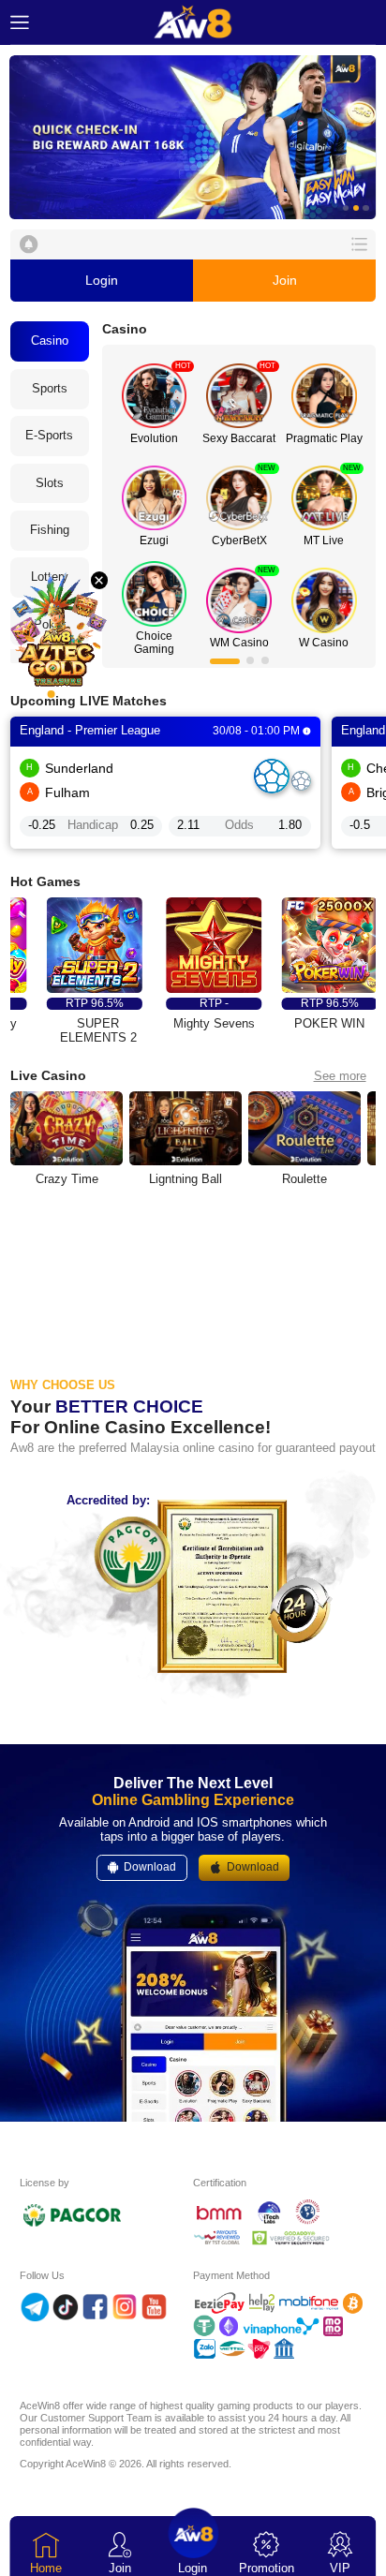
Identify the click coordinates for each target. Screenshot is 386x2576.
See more (340, 1076)
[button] (193, 137)
